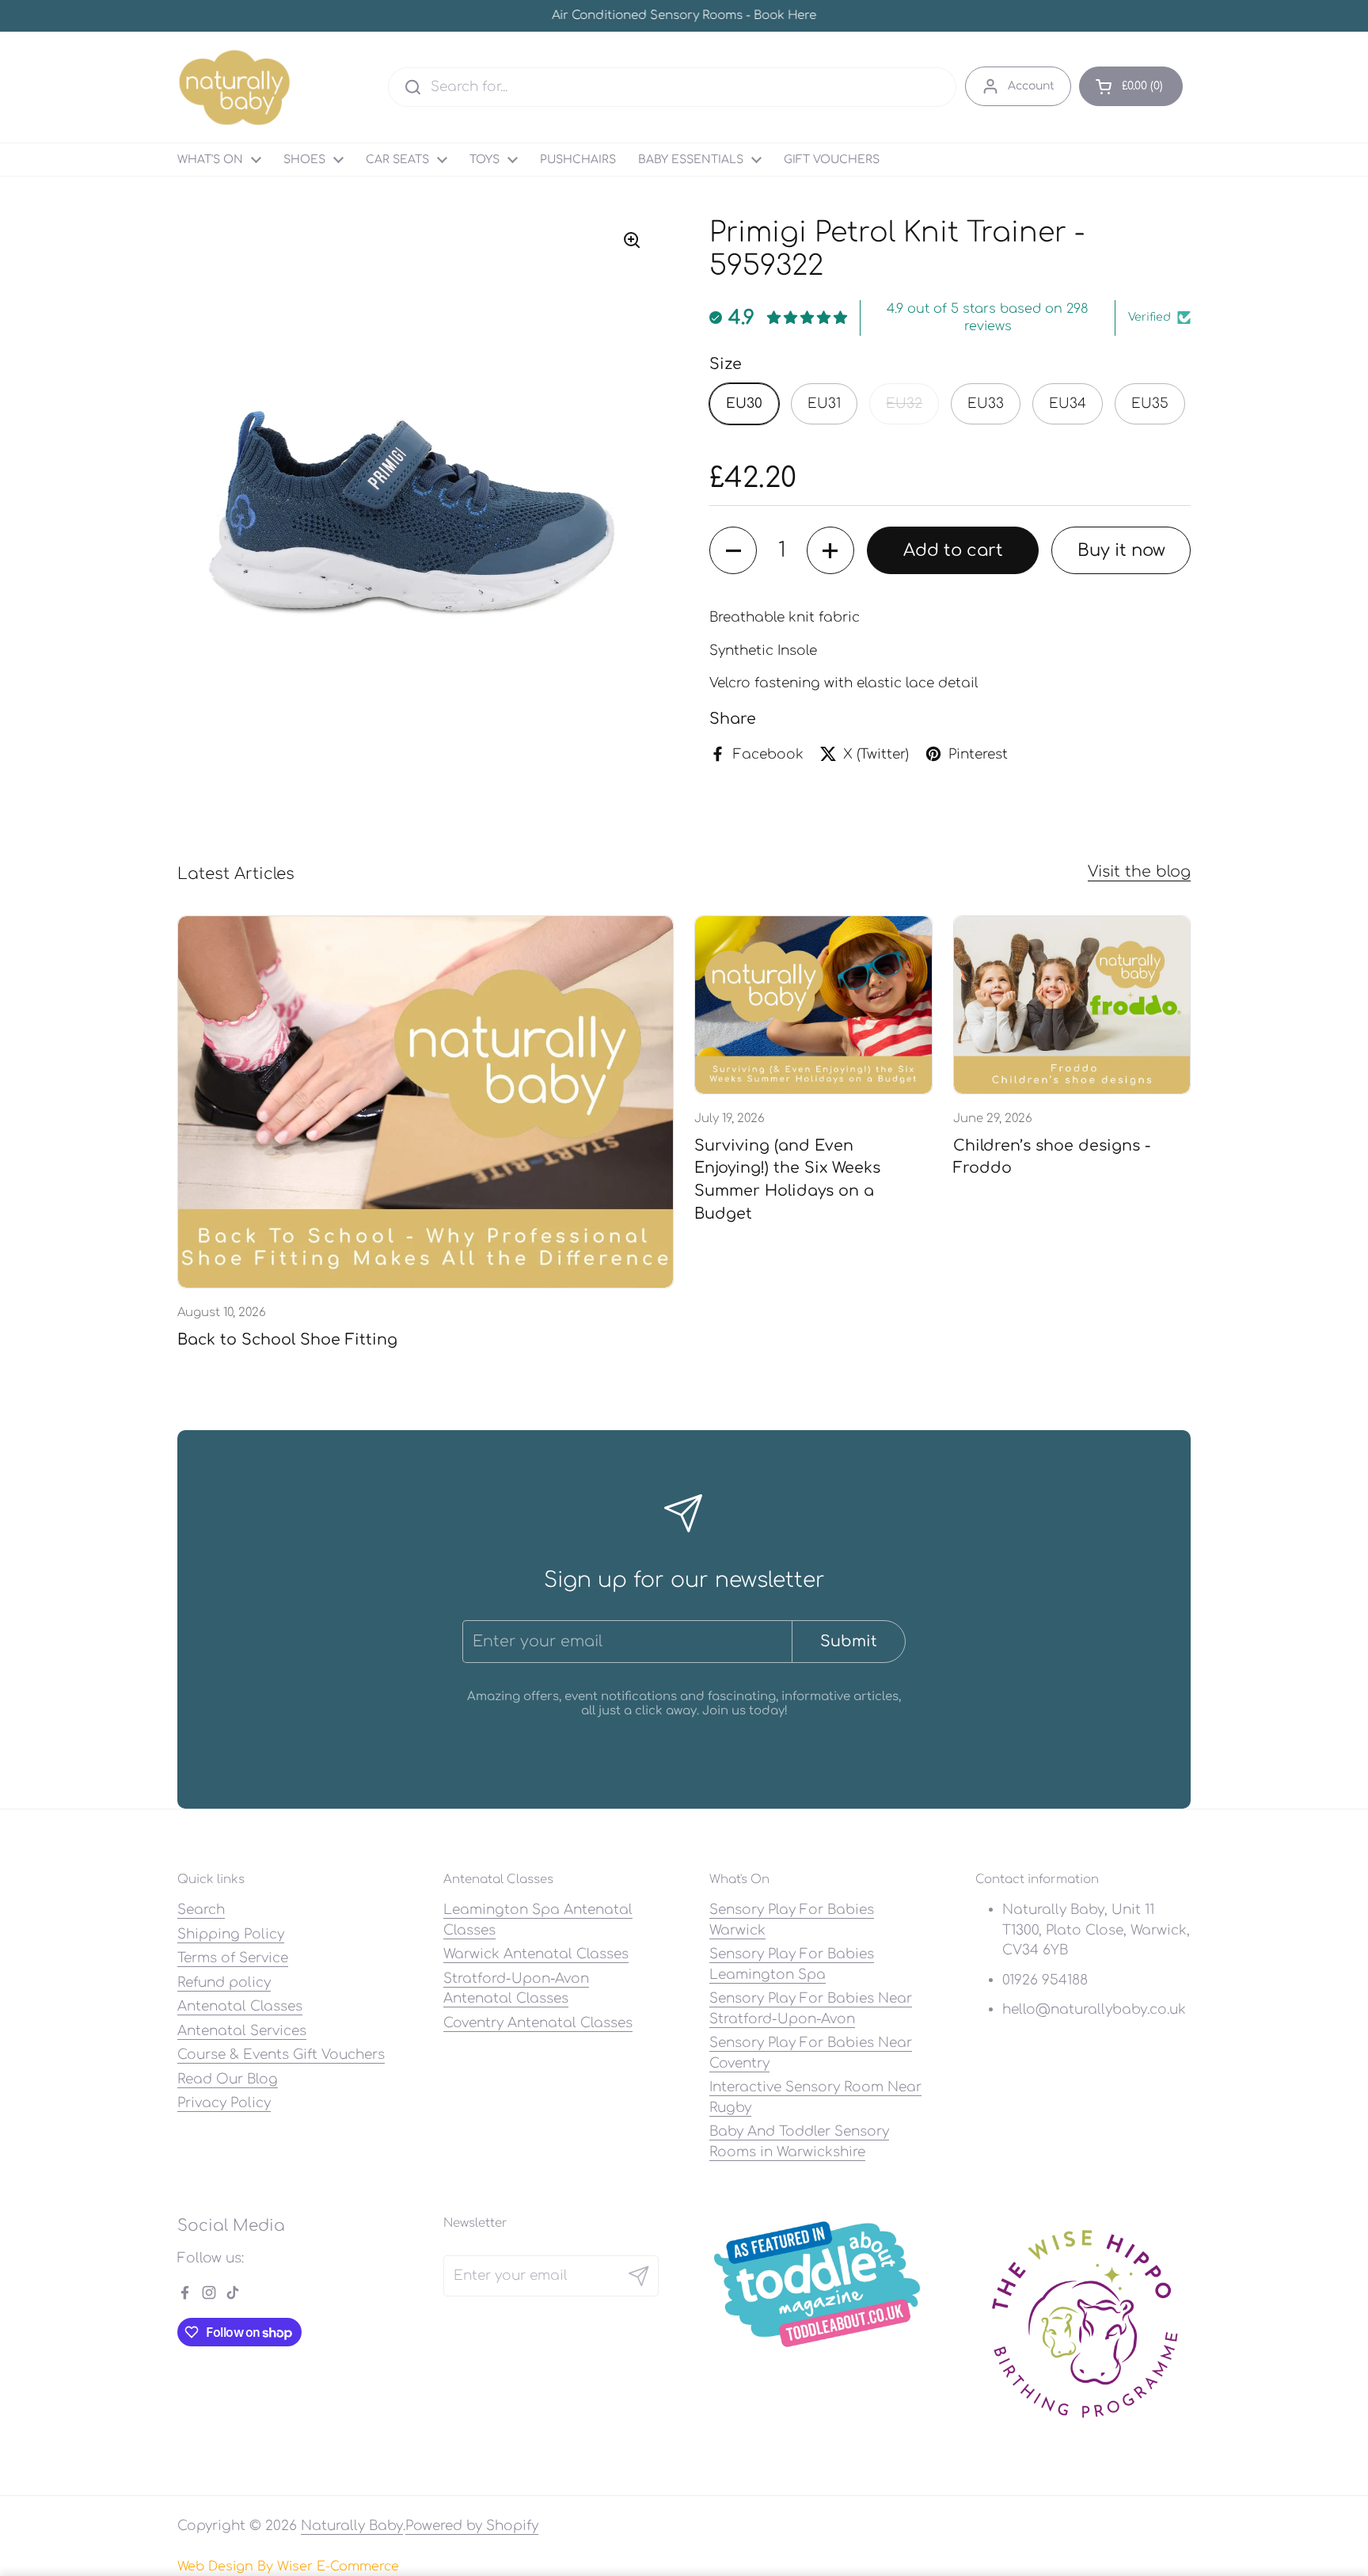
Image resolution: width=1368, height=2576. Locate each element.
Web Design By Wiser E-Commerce (288, 2566)
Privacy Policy (224, 2103)
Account (1031, 86)
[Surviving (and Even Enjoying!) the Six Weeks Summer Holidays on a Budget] (813, 1005)
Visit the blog (1139, 871)
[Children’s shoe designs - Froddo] (1072, 1005)
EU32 (904, 403)
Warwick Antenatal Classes (536, 1954)
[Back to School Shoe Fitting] (426, 1102)
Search (201, 1910)
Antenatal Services (242, 2031)
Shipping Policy (231, 1934)
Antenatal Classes (240, 2006)
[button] (1131, 86)
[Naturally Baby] (235, 87)
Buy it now (1121, 550)
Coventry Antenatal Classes (538, 2023)
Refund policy (224, 1982)
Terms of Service (233, 1958)
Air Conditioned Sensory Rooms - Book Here (684, 16)
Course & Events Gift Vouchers (281, 2055)
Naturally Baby (352, 2526)
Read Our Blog (228, 2079)
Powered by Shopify (472, 2526)
